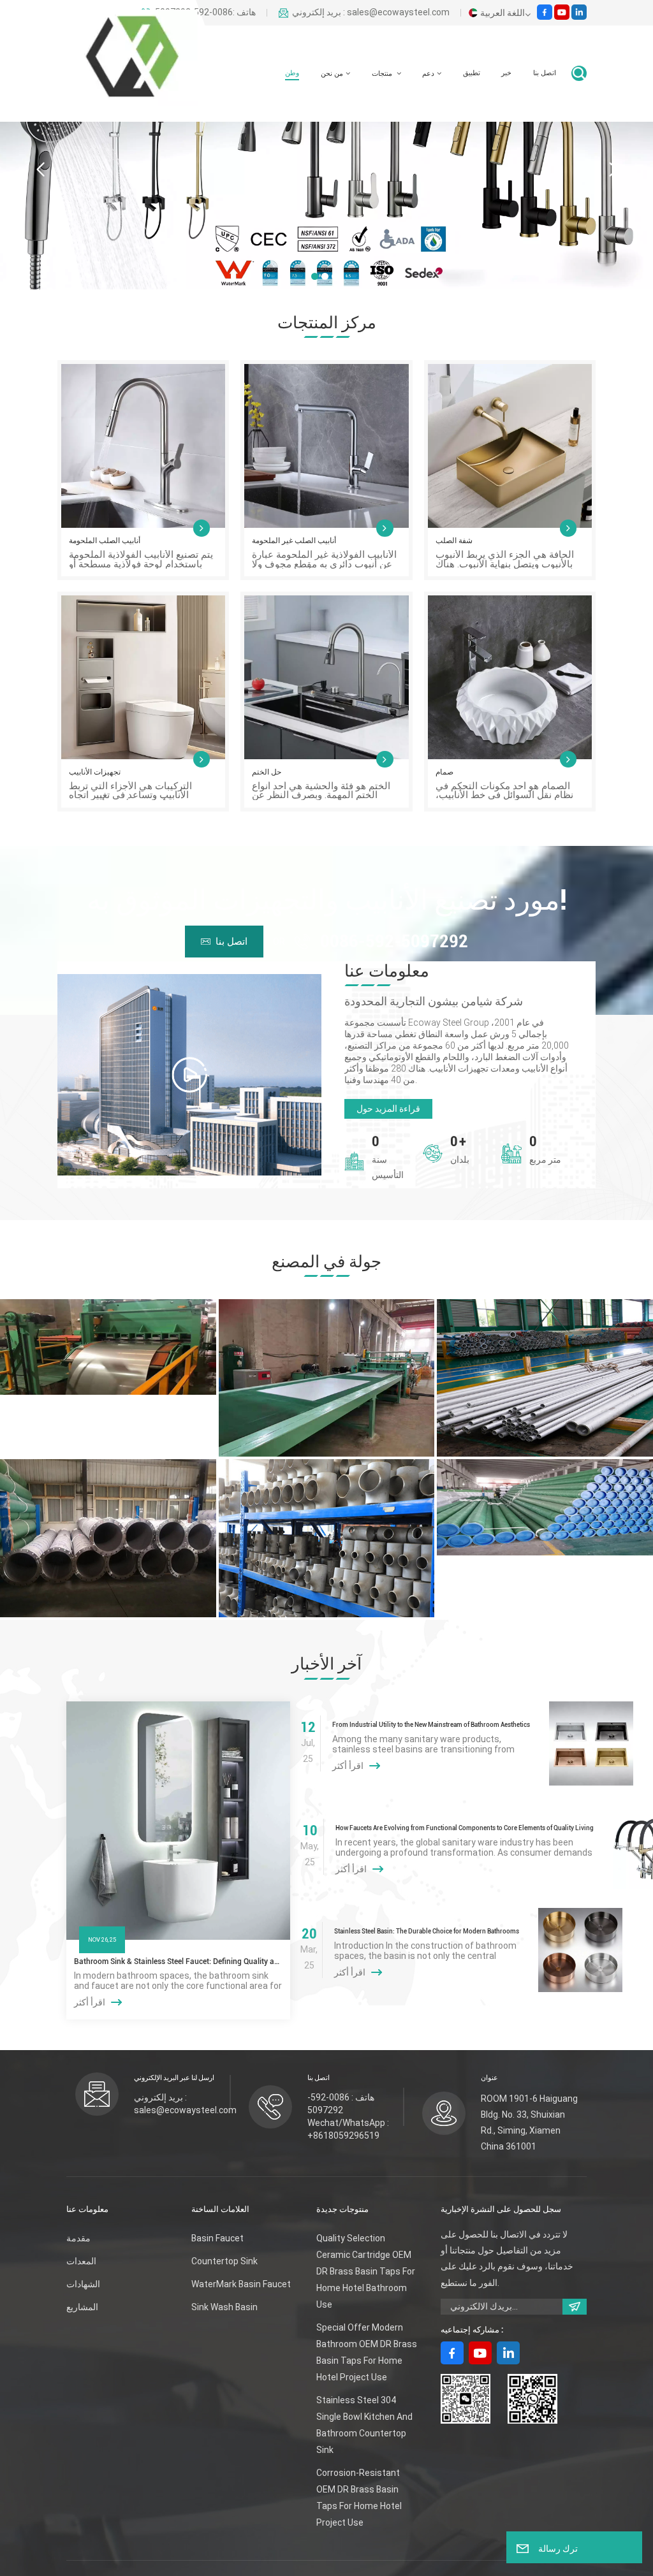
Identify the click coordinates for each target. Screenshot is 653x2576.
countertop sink (224, 2261)
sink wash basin (224, 2307)
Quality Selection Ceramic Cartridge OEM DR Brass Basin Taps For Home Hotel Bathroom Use (366, 2271)
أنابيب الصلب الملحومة (105, 541)
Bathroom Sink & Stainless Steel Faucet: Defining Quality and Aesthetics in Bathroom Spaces (178, 1961)
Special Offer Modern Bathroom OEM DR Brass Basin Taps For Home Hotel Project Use (367, 2352)
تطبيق (472, 73)
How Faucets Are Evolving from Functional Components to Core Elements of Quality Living (465, 1828)
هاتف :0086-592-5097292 (205, 13)
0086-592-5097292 (394, 941)
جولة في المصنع (326, 1262)
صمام (444, 772)
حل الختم (267, 772)
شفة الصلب (454, 541)
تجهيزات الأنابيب (95, 772)
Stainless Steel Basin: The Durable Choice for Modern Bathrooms (427, 1931)
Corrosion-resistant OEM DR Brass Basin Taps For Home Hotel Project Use (359, 2498)
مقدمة (78, 2238)
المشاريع (82, 2307)
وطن (292, 73)
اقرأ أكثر (90, 2002)
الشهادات (83, 2284)
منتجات (383, 74)
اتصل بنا (545, 73)
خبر (506, 73)
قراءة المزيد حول (388, 1109)
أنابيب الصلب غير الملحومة (294, 541)
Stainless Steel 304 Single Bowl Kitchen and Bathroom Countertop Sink (364, 2425)
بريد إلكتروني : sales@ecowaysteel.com (371, 13)
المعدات (81, 2261)
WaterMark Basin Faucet (241, 2284)
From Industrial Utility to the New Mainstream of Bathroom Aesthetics (431, 1725)
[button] (315, 276)
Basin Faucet (217, 2238)
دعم (428, 74)
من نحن (332, 74)
